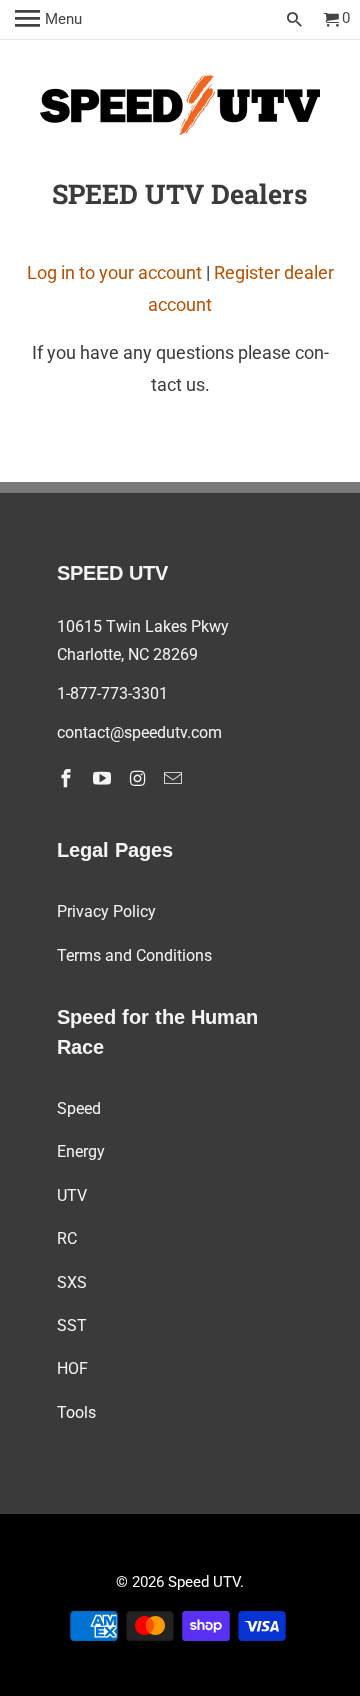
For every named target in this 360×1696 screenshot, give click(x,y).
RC (67, 1238)
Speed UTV (204, 1582)
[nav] (48, 20)
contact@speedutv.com (139, 732)
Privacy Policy (106, 911)
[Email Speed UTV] (175, 778)
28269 (175, 654)
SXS (72, 1282)
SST (72, 1325)
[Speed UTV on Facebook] (68, 778)
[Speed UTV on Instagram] (140, 778)
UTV (72, 1195)
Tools (76, 1412)
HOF (72, 1368)
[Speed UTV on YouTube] (104, 778)
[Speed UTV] (180, 109)
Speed (79, 1108)
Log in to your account (114, 272)
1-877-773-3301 (112, 693)
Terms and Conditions (134, 955)
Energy (81, 1151)
